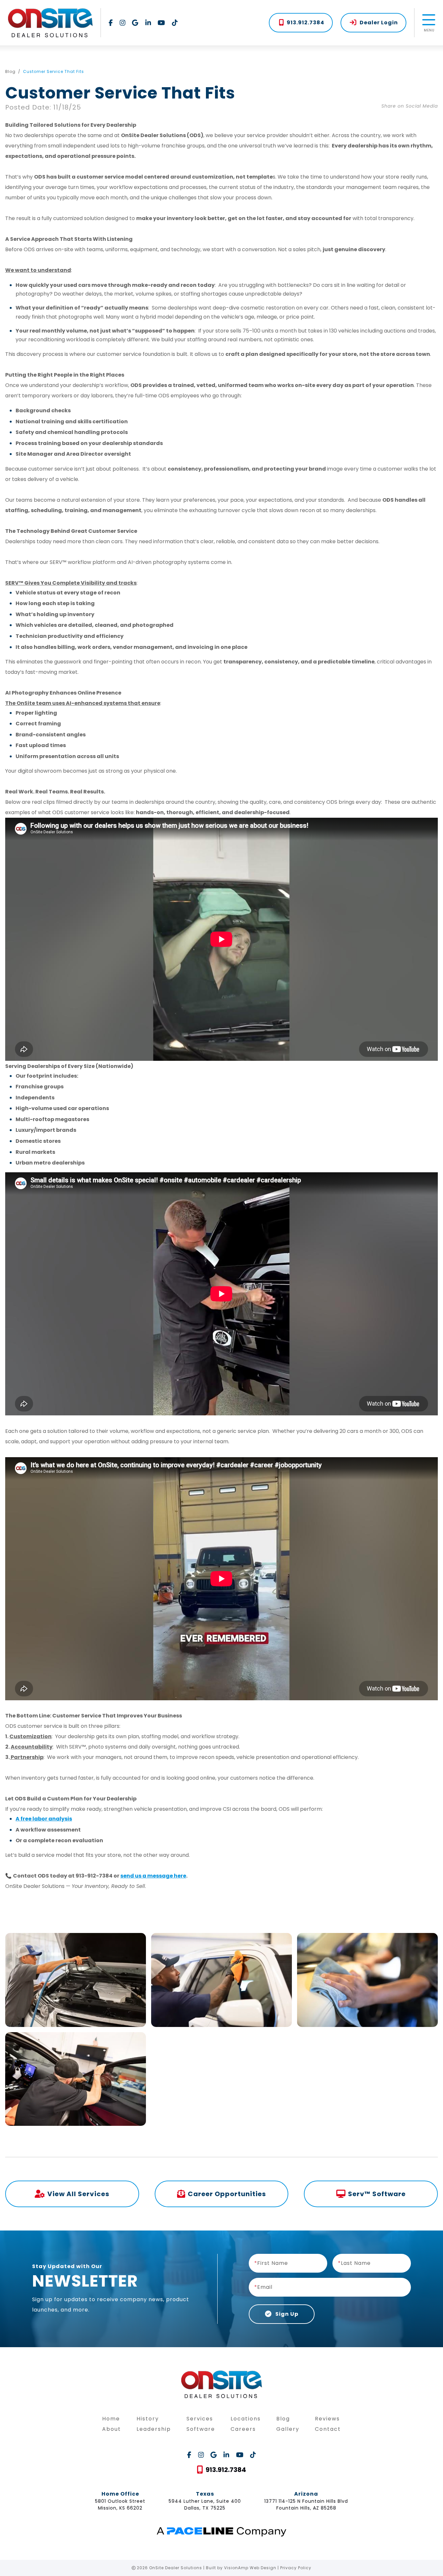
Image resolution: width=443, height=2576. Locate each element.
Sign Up (286, 2314)
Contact (328, 2429)
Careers (243, 2429)
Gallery (288, 2429)
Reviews (327, 2419)
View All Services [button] (78, 2194)
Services (200, 2419)
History (148, 2419)
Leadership (154, 2429)
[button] (301, 23)
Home (111, 2419)
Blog (10, 71)
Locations (246, 2419)
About (112, 2429)
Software (201, 2429)
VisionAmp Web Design (250, 2568)
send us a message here (153, 1876)
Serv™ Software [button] (377, 2194)
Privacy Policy (296, 2568)
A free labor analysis (44, 1819)
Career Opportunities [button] (227, 2194)
